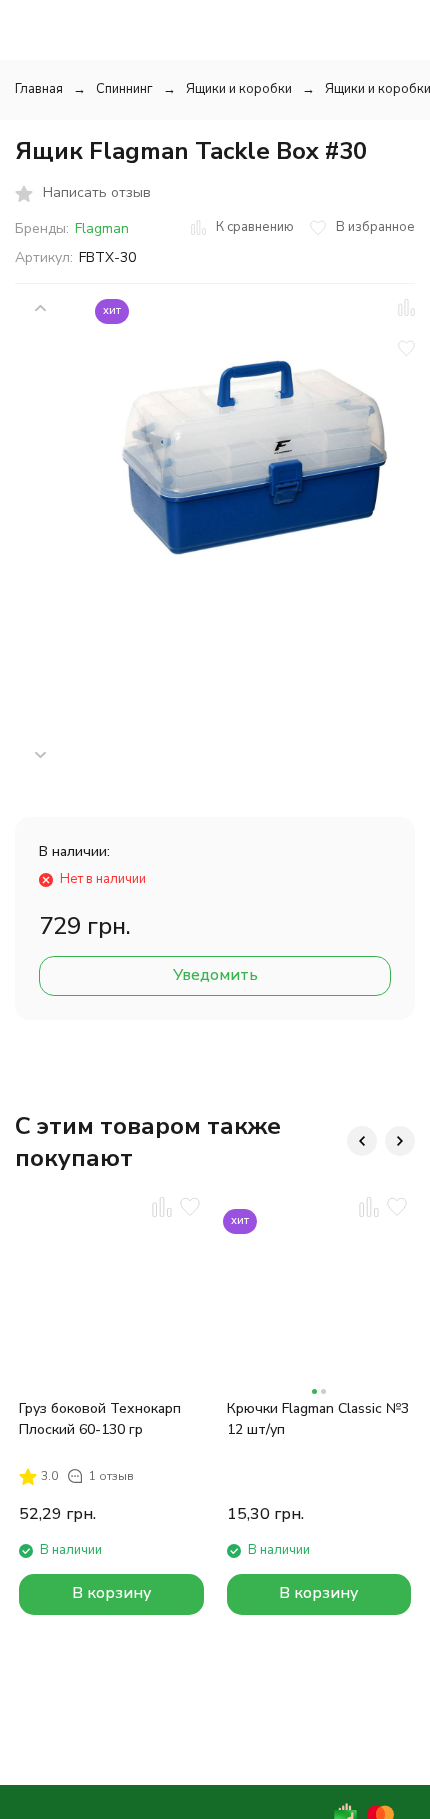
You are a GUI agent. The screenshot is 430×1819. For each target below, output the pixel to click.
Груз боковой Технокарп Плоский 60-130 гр (100, 1419)
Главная (39, 89)
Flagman (102, 228)
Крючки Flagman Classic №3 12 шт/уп (318, 1419)
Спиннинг (124, 89)
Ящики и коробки (239, 89)
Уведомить (215, 975)
